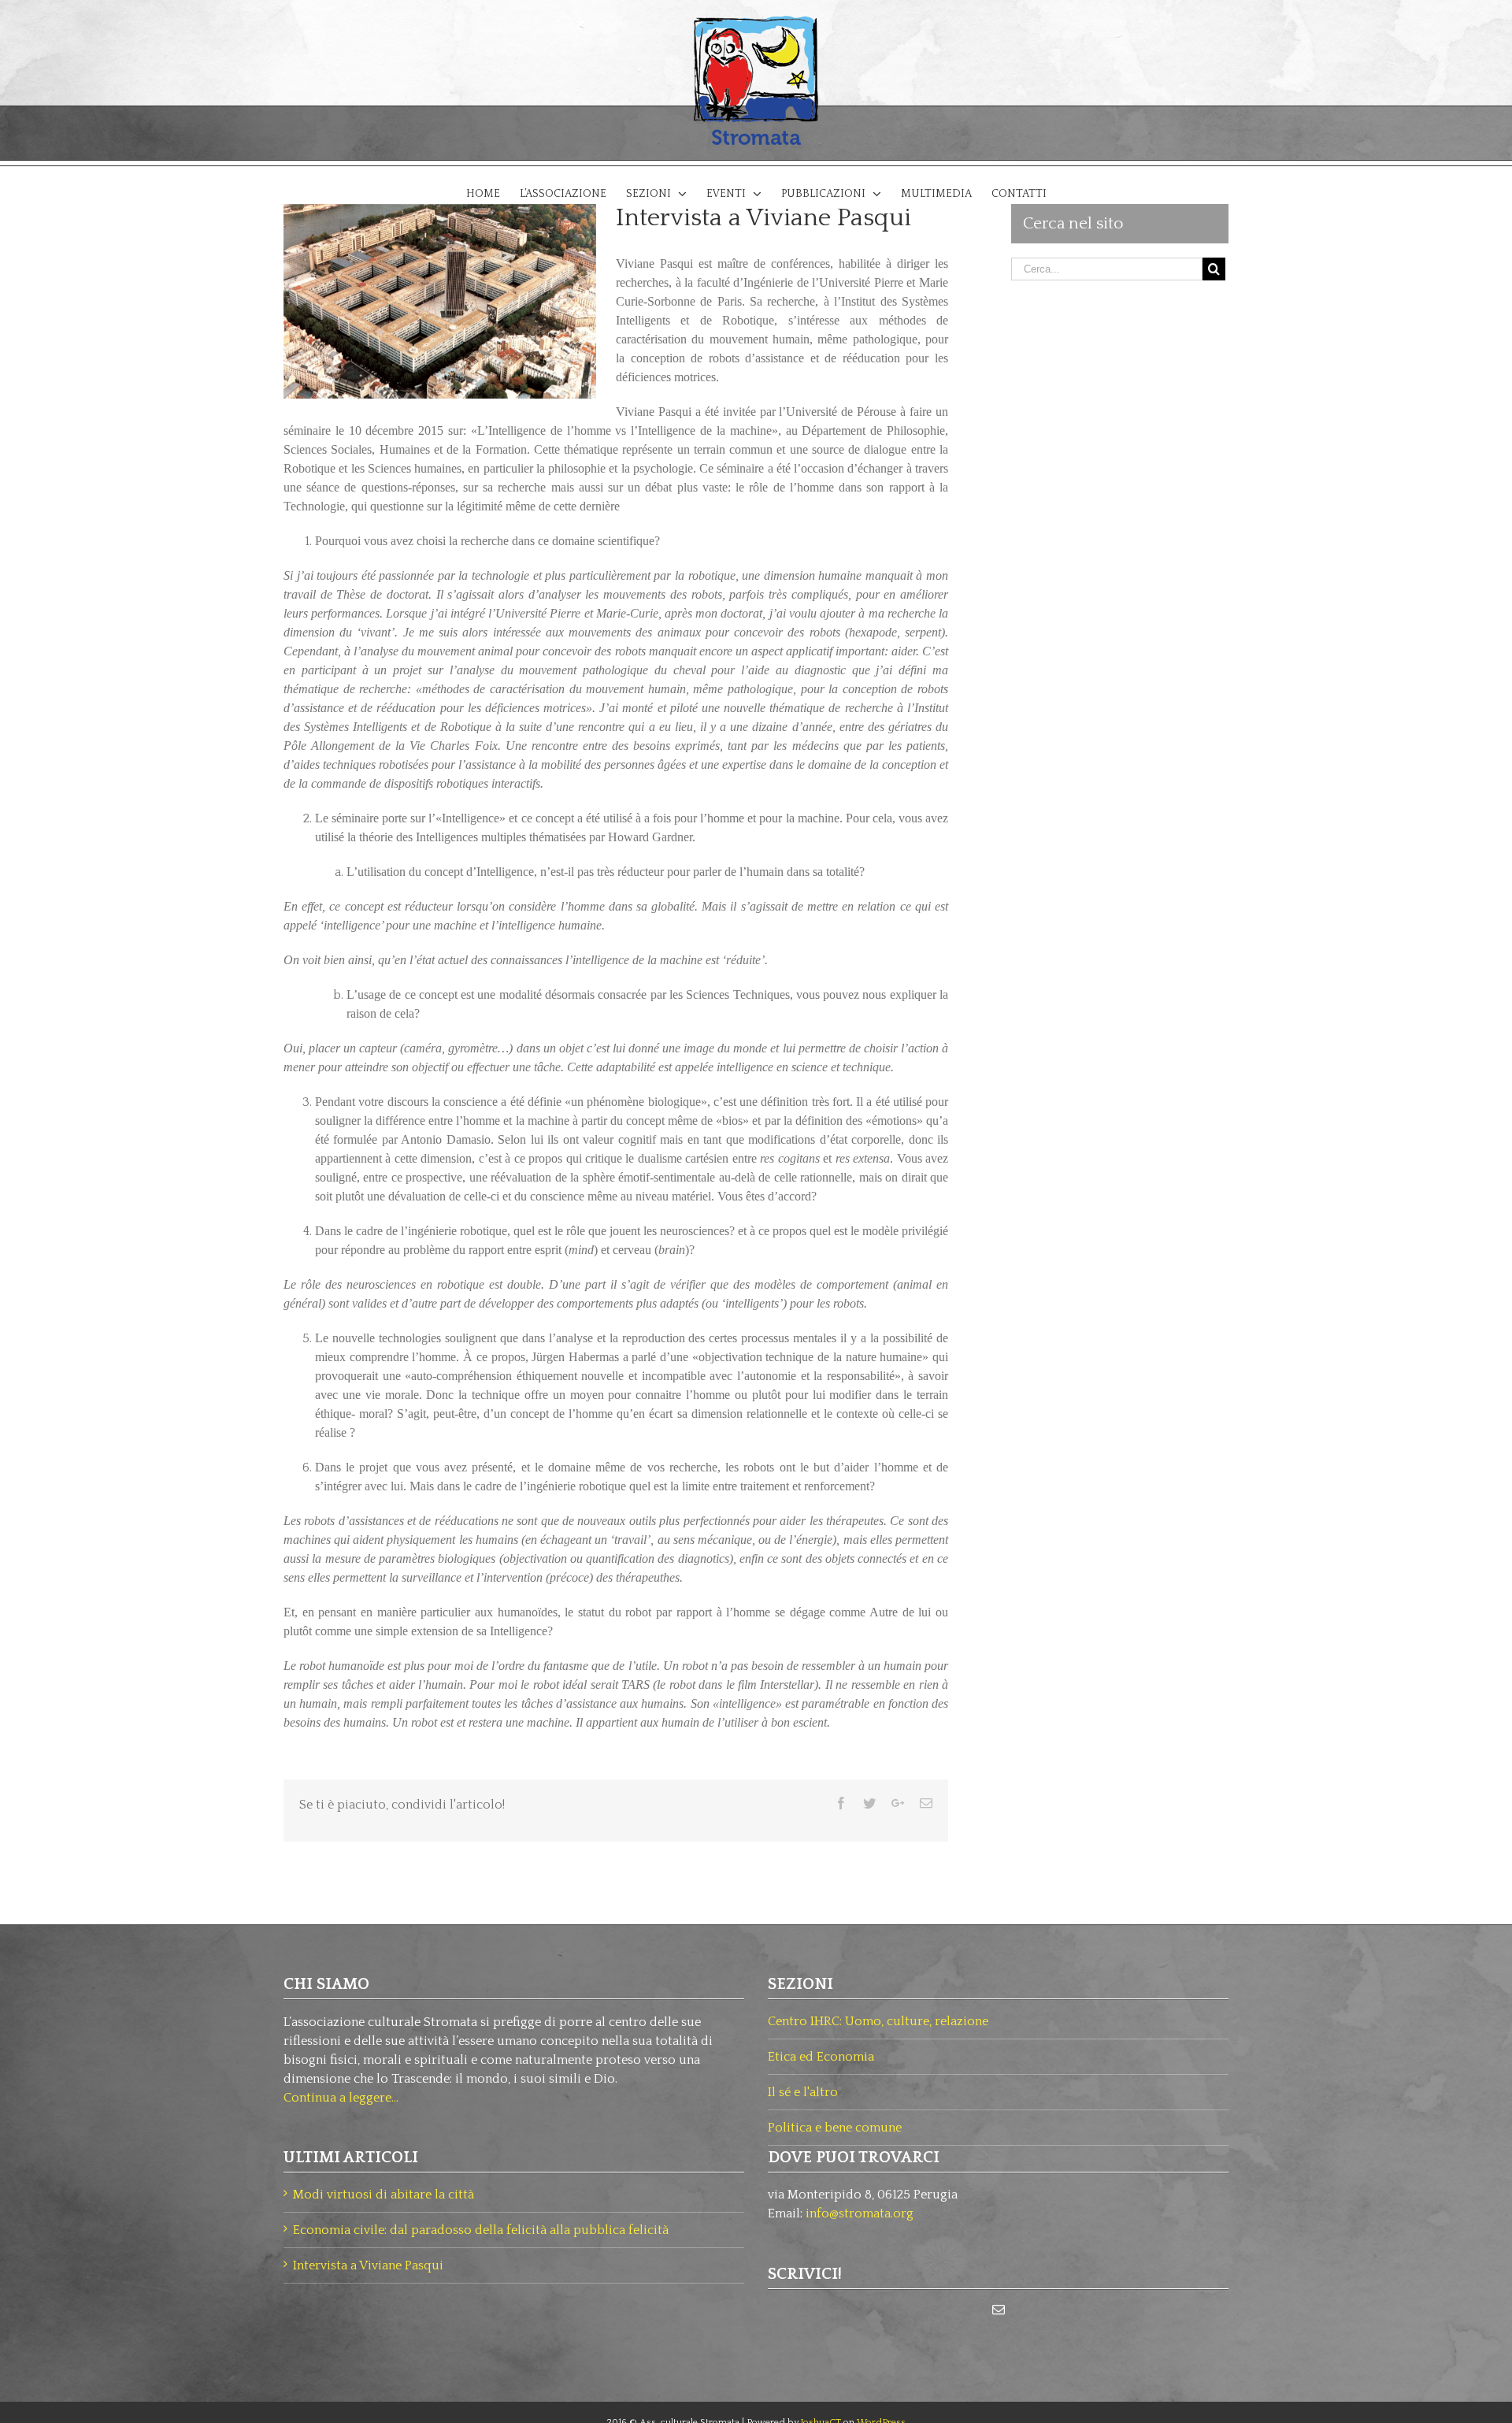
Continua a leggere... (341, 2098)
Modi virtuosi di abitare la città (384, 2195)
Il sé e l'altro (803, 2092)
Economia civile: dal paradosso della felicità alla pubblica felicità (481, 2230)
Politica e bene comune (835, 2128)
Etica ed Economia (821, 2057)
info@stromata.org (860, 2213)
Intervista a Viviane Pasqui (368, 2265)
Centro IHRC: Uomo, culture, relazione (878, 2021)
